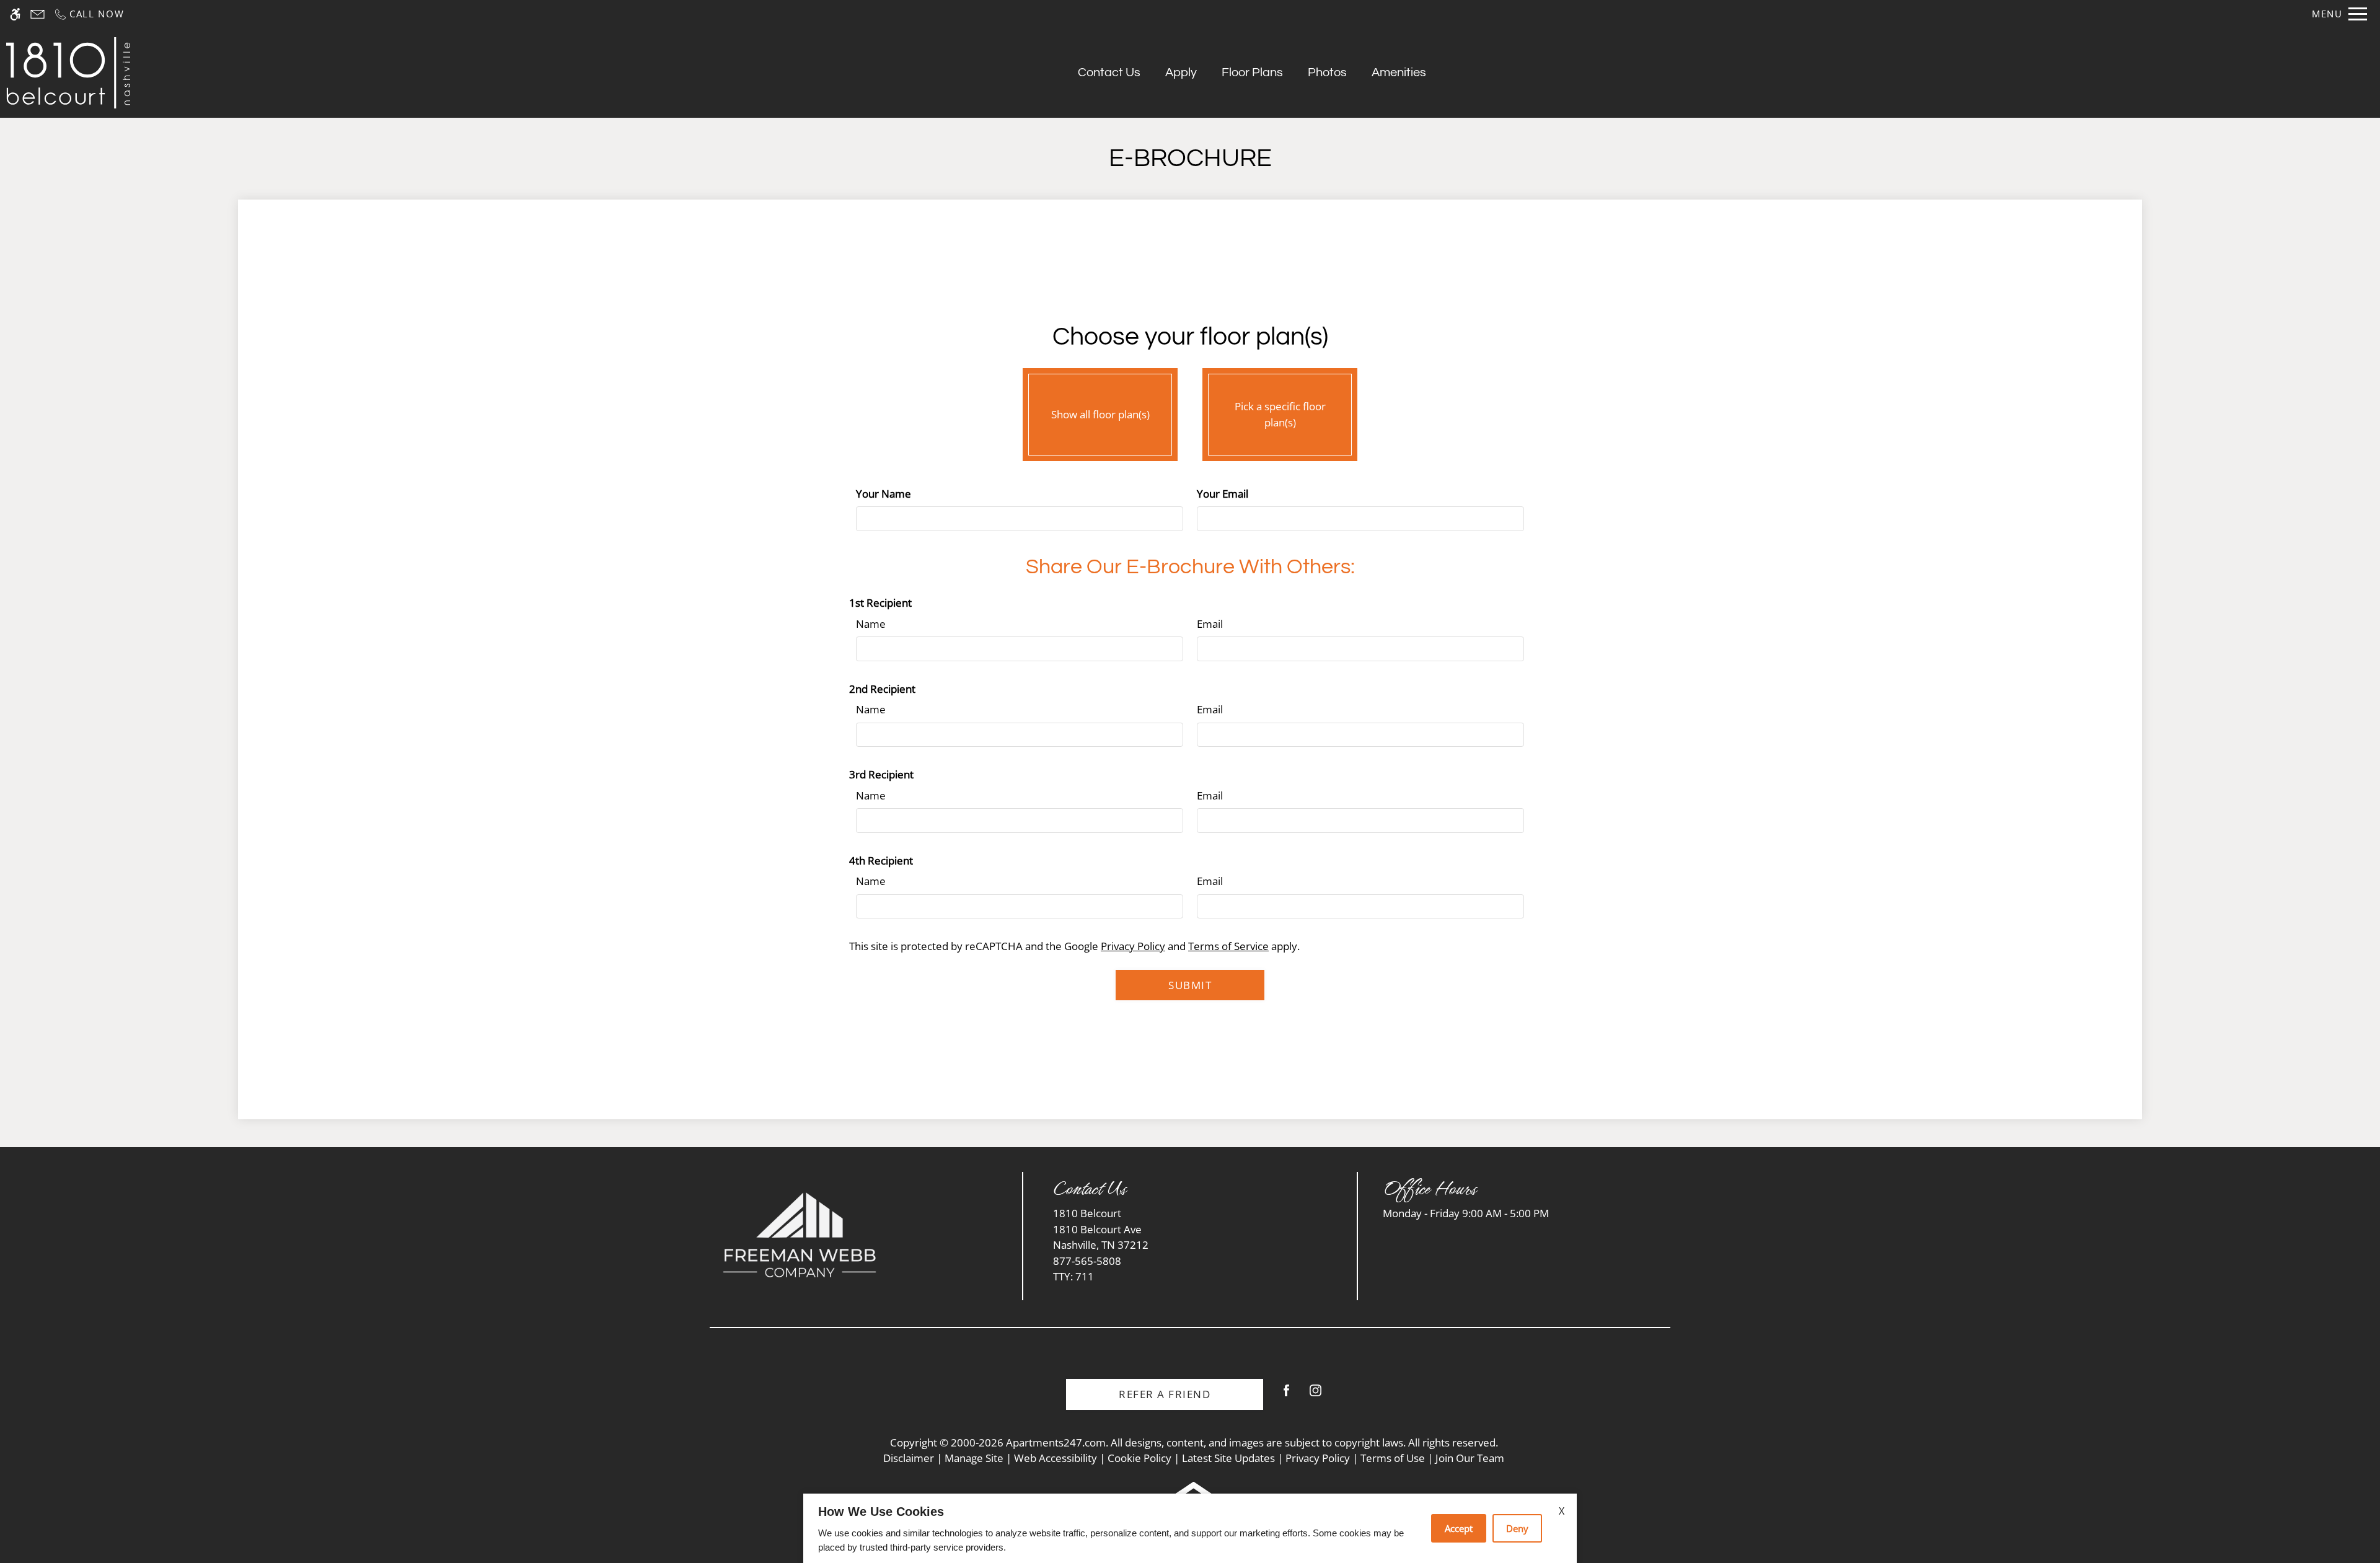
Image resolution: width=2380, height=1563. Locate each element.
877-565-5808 (1087, 1269)
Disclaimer (909, 1458)
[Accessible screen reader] (15, 14)
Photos (1327, 73)
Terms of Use (1393, 1458)
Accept (1459, 1528)
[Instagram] (1316, 1395)
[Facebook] (1286, 1395)
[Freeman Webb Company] (800, 1235)
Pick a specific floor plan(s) (1280, 414)
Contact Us (1109, 73)
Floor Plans (1252, 73)
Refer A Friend (1165, 1394)
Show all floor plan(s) (1100, 414)
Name (871, 624)
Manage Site (974, 1458)
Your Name (884, 494)
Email (1210, 624)
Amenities (1399, 73)
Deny (1517, 1528)
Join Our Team (1470, 1458)
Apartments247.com (1056, 1442)
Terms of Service (1228, 946)
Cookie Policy (1139, 1458)
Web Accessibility (1056, 1458)
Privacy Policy (1133, 946)
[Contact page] (37, 14)
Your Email (1223, 494)
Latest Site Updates (1228, 1458)
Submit (1190, 985)
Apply (1181, 73)
